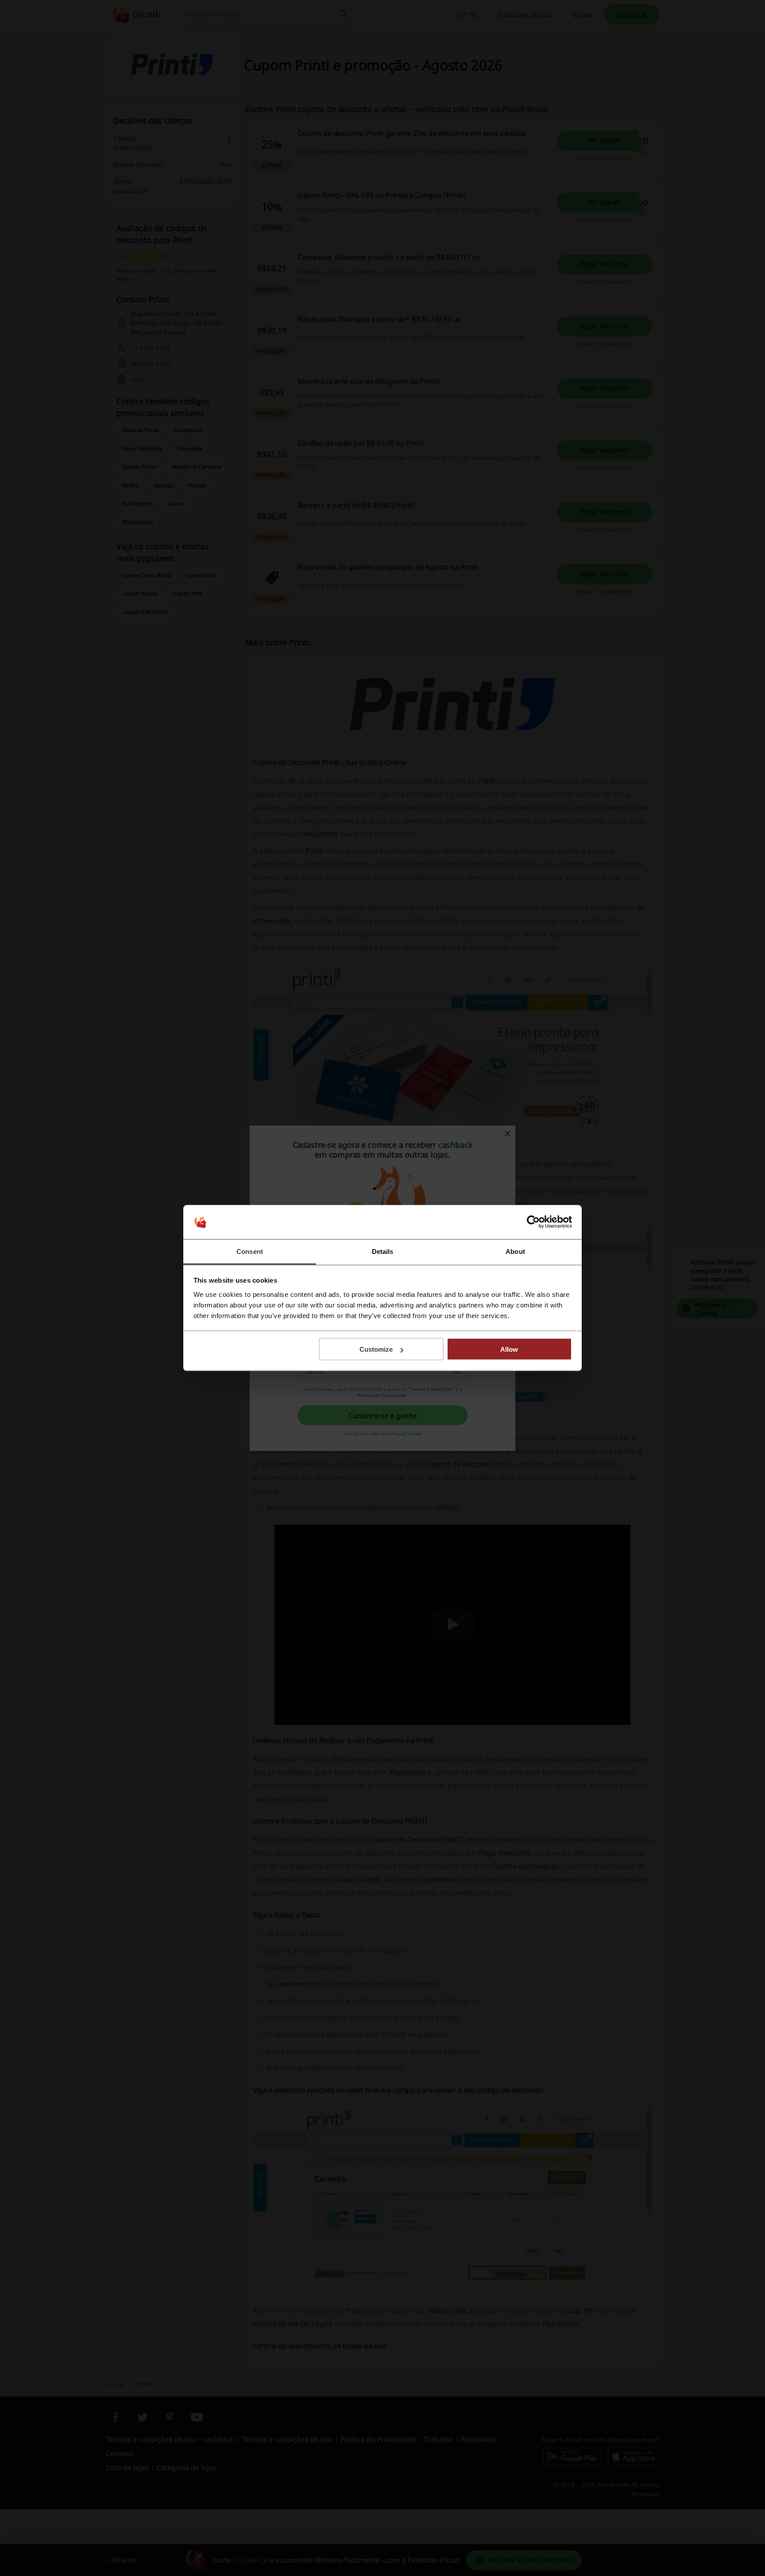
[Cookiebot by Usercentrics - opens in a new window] (533, 1222)
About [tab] (515, 1251)
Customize (376, 1349)
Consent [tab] (250, 1251)
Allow (509, 1349)
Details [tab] (383, 1251)
